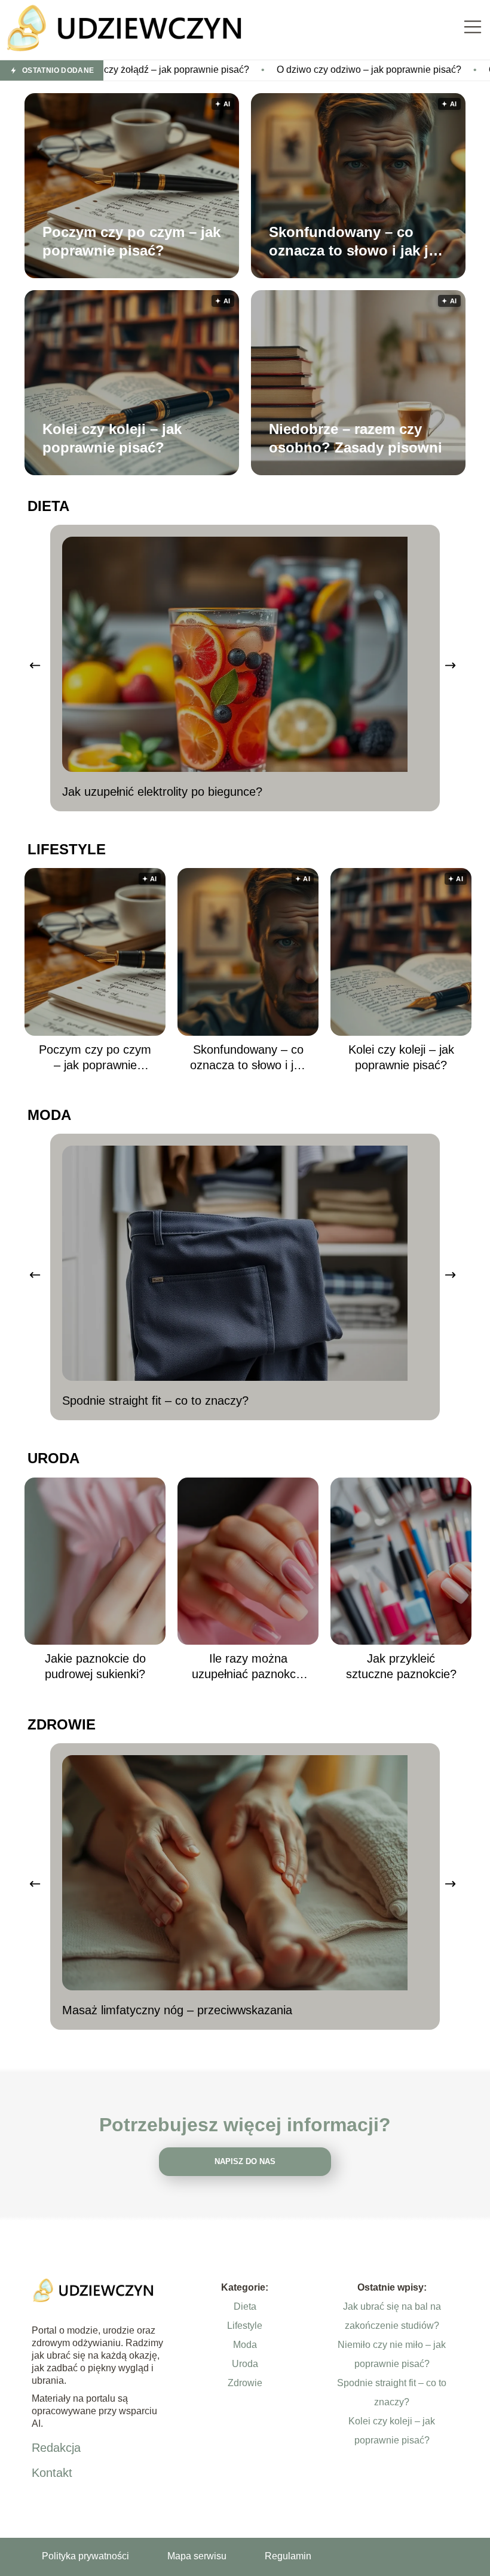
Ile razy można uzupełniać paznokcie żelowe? (248, 1667)
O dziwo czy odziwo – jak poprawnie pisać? (272, 70)
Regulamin (288, 2556)
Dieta (48, 506)
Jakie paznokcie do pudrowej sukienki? (95, 1666)
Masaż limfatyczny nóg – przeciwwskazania (177, 2010)
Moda (49, 1115)
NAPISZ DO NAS (245, 2161)
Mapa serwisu (197, 2556)
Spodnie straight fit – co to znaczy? (155, 1401)
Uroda (53, 1458)
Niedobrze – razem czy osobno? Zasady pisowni (356, 438)
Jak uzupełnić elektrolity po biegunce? (162, 792)
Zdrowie (62, 1724)
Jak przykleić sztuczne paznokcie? (401, 1666)
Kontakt (52, 2473)
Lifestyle (67, 849)
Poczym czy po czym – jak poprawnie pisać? (131, 241)
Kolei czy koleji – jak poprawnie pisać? (112, 438)
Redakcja (56, 2448)
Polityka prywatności (85, 2556)
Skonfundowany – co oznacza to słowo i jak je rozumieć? (353, 241)
